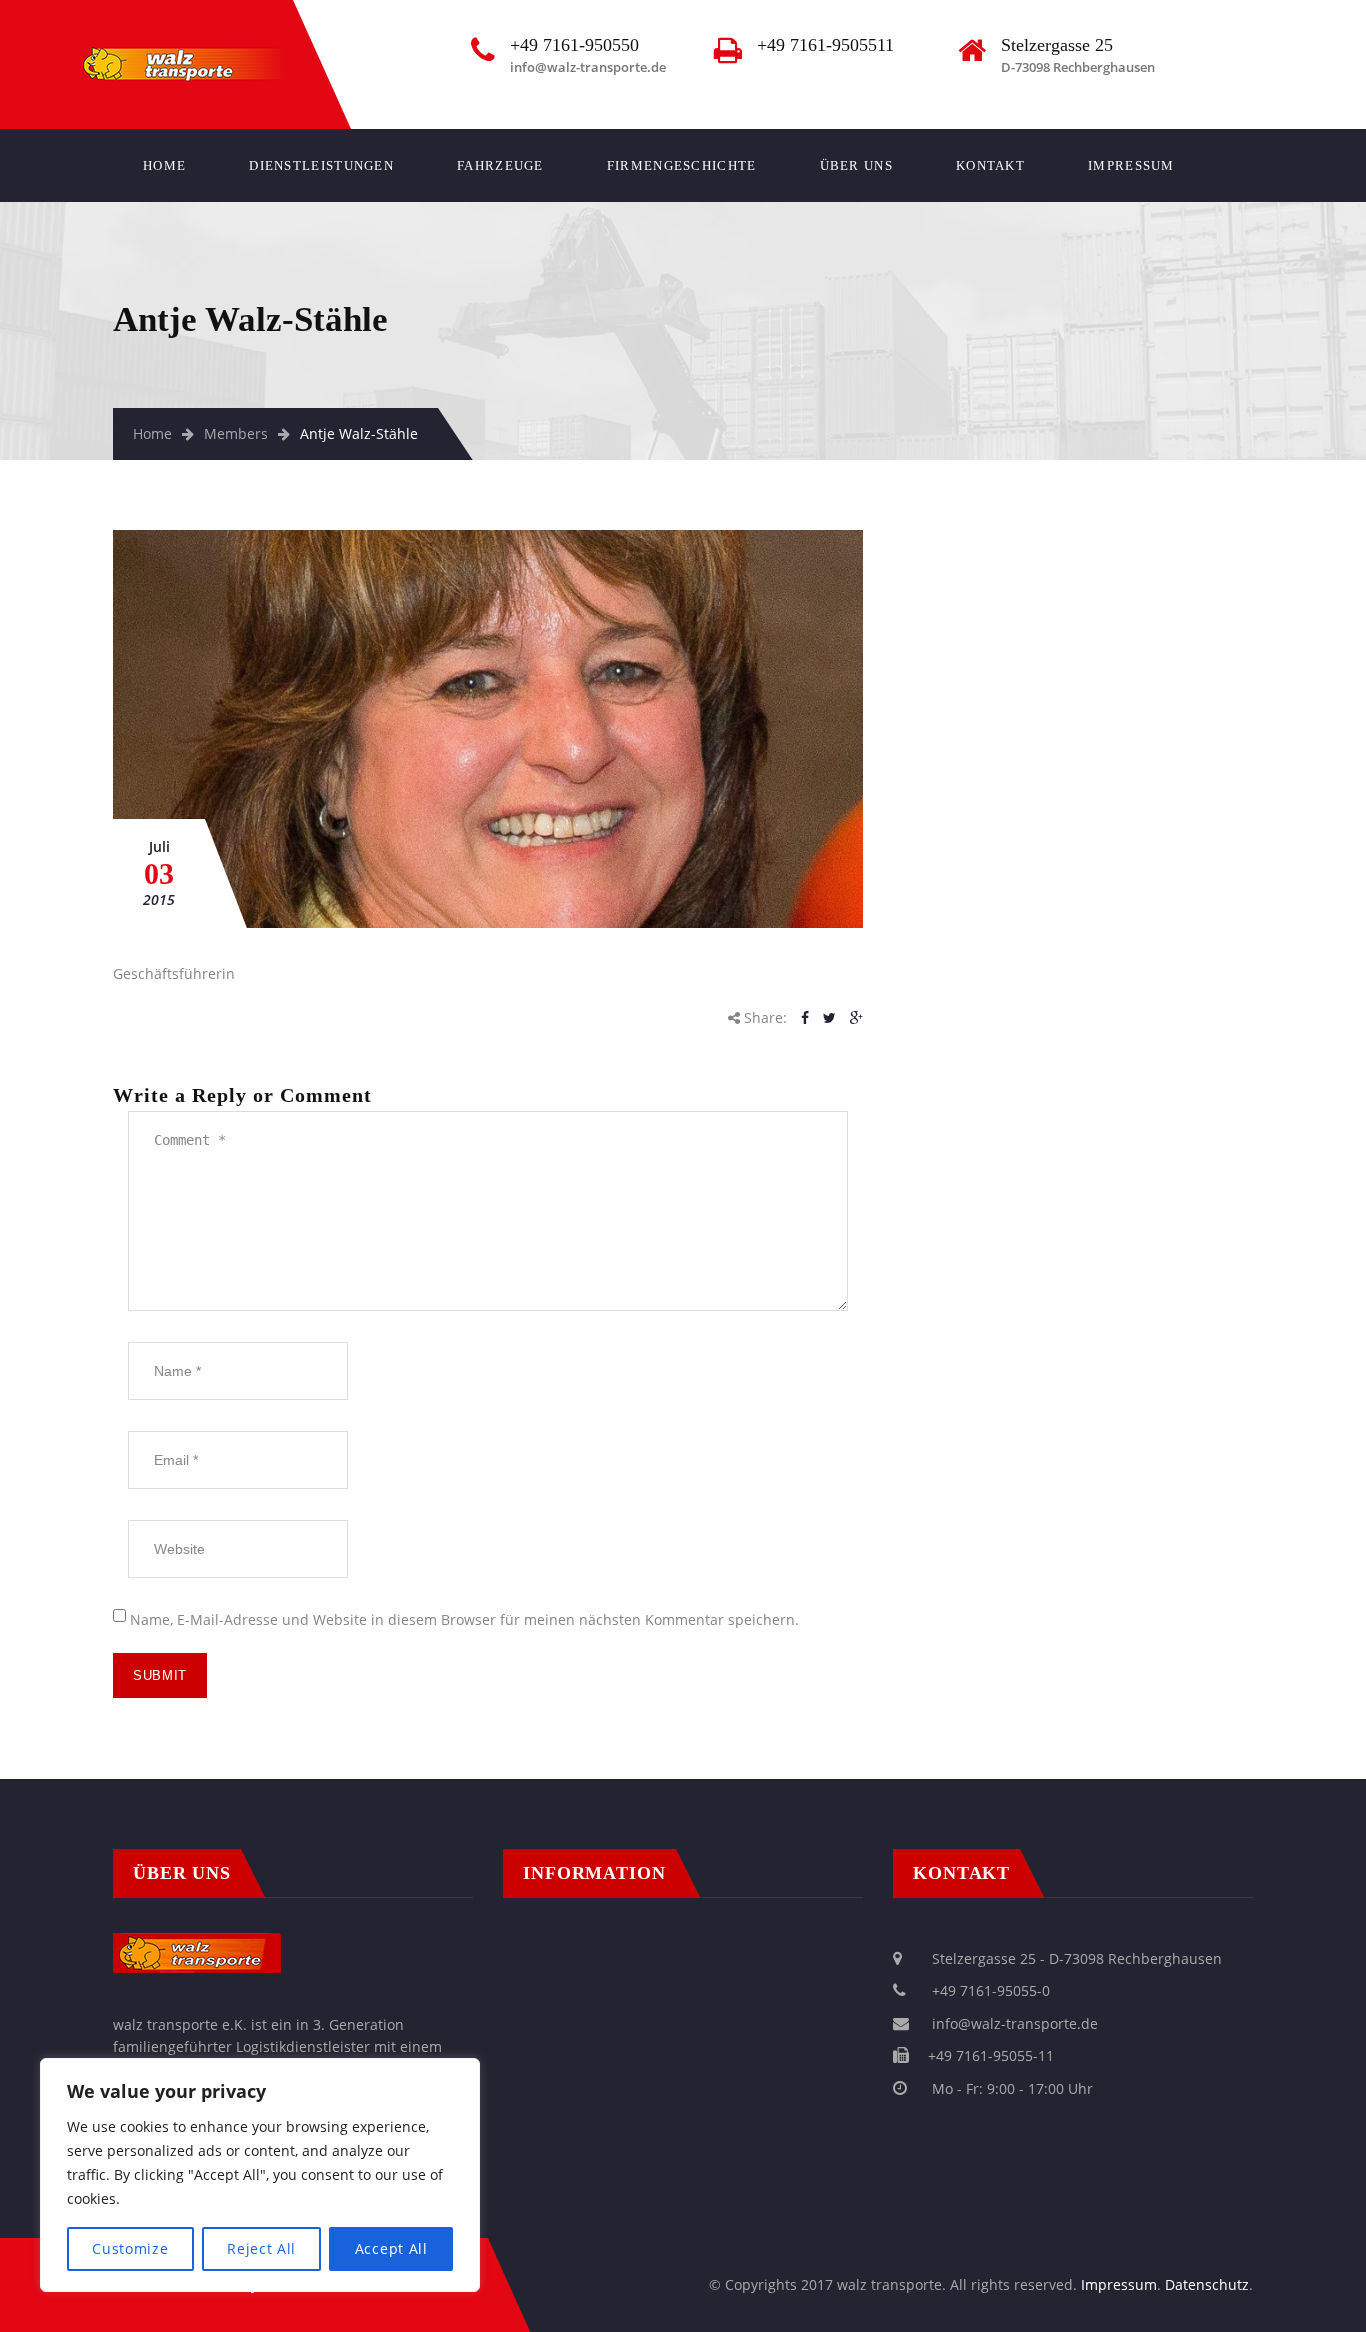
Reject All (261, 2248)
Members (236, 433)
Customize (130, 2248)
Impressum (1131, 165)
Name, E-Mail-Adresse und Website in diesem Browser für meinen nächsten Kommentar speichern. (464, 1619)
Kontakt (990, 165)
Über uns (856, 165)
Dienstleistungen (321, 165)
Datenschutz (1207, 2284)
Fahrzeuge (500, 165)
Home (164, 165)
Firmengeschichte (682, 165)
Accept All (391, 2248)
